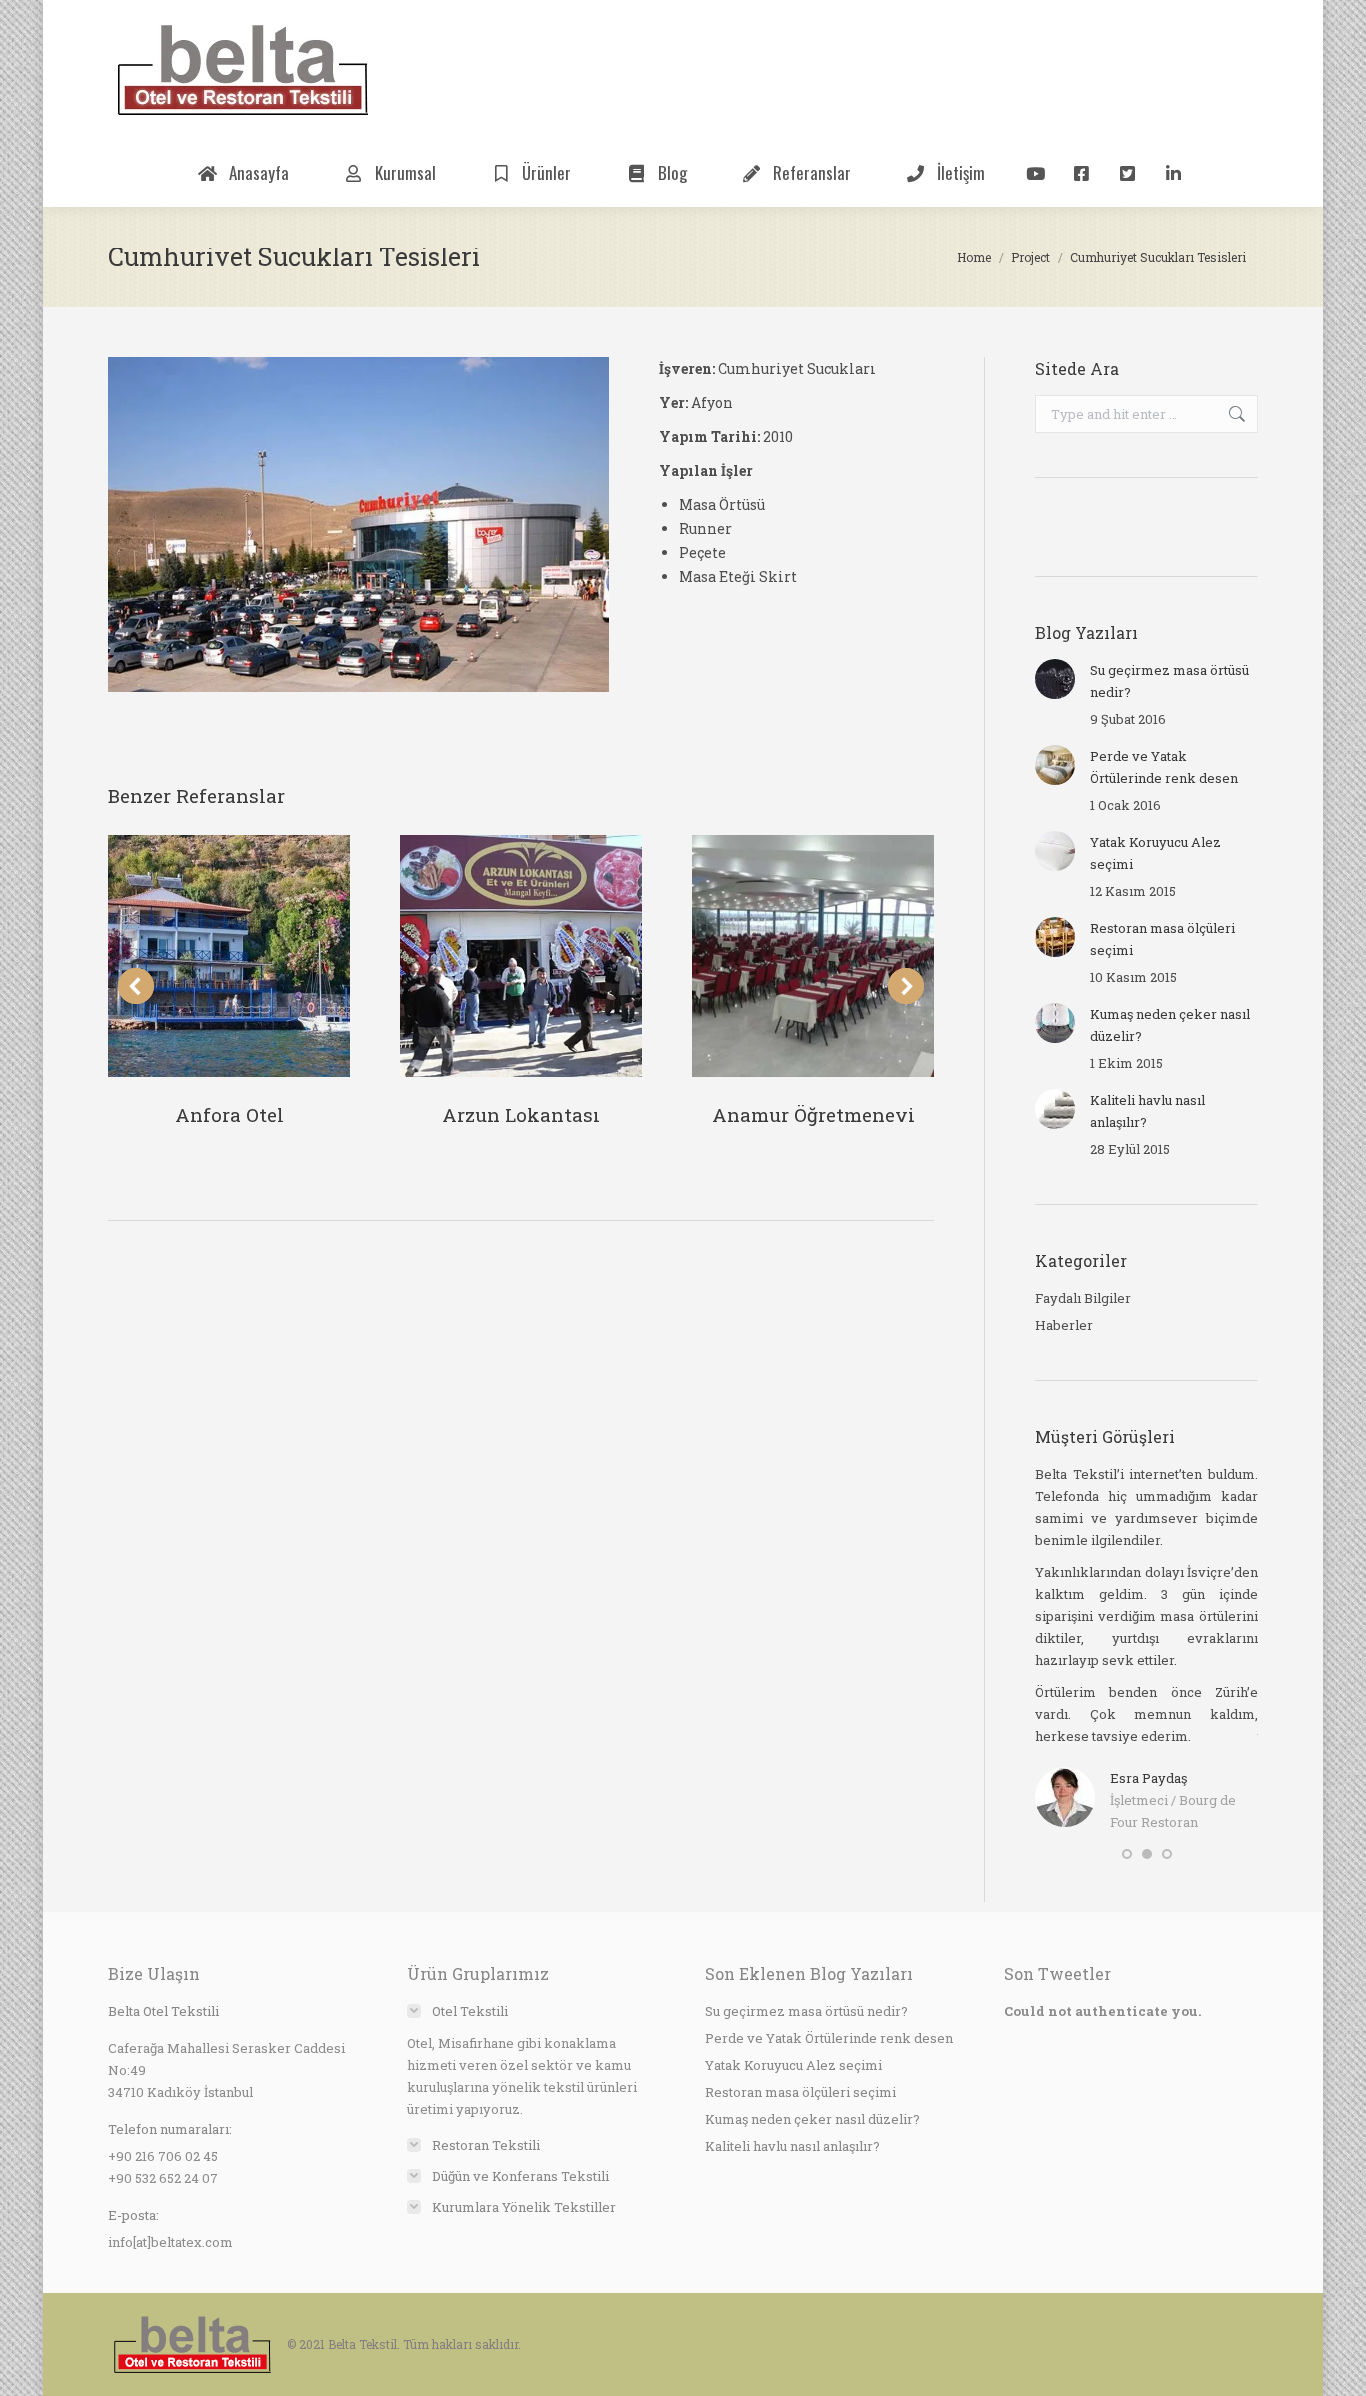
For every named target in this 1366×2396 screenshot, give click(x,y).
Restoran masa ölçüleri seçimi (1162, 939)
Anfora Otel (229, 1114)
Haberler (1064, 1325)
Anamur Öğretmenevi (813, 1114)
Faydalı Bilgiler (1083, 1298)
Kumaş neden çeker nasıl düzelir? (1170, 1025)
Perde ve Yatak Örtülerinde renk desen (1164, 767)
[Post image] (229, 956)
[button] (1127, 1854)
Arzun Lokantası (521, 1114)
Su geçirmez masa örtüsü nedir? (1169, 681)
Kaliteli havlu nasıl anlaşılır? (1147, 1111)
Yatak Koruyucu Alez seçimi (1155, 853)
